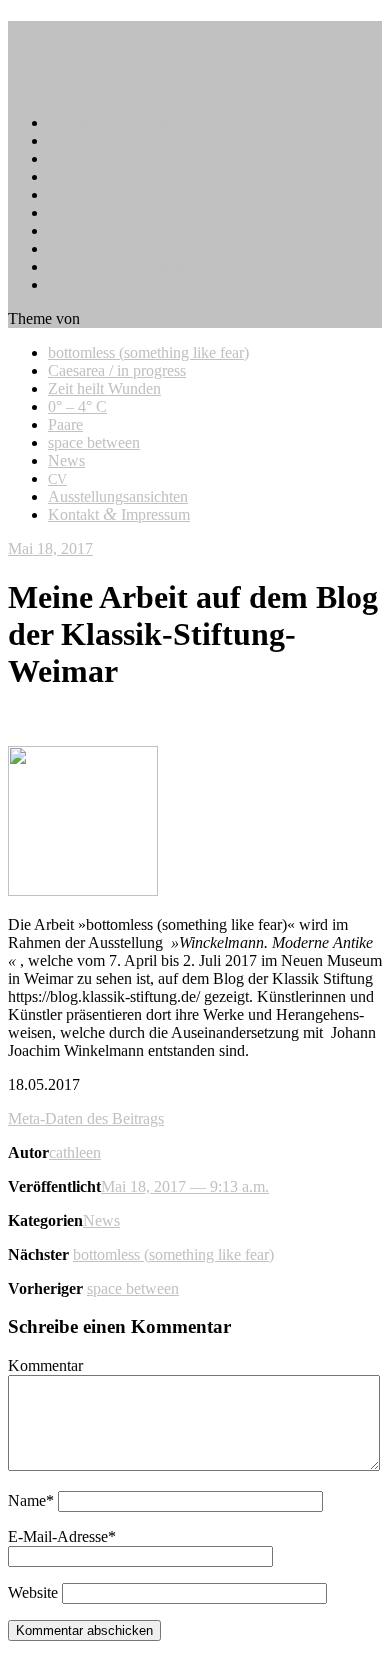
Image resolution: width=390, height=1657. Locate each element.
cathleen (75, 1152)
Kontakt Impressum (119, 284)
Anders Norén (128, 318)
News (66, 230)
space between (94, 212)
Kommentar (45, 1365)
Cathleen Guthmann (149, 39)
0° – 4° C (77, 176)
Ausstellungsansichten (118, 266)
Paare (65, 194)
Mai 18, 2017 (50, 548)
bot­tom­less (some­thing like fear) (148, 122)
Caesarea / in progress (117, 140)
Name (31, 1500)
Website (33, 1592)
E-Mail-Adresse (62, 1536)
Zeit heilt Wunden (104, 158)
